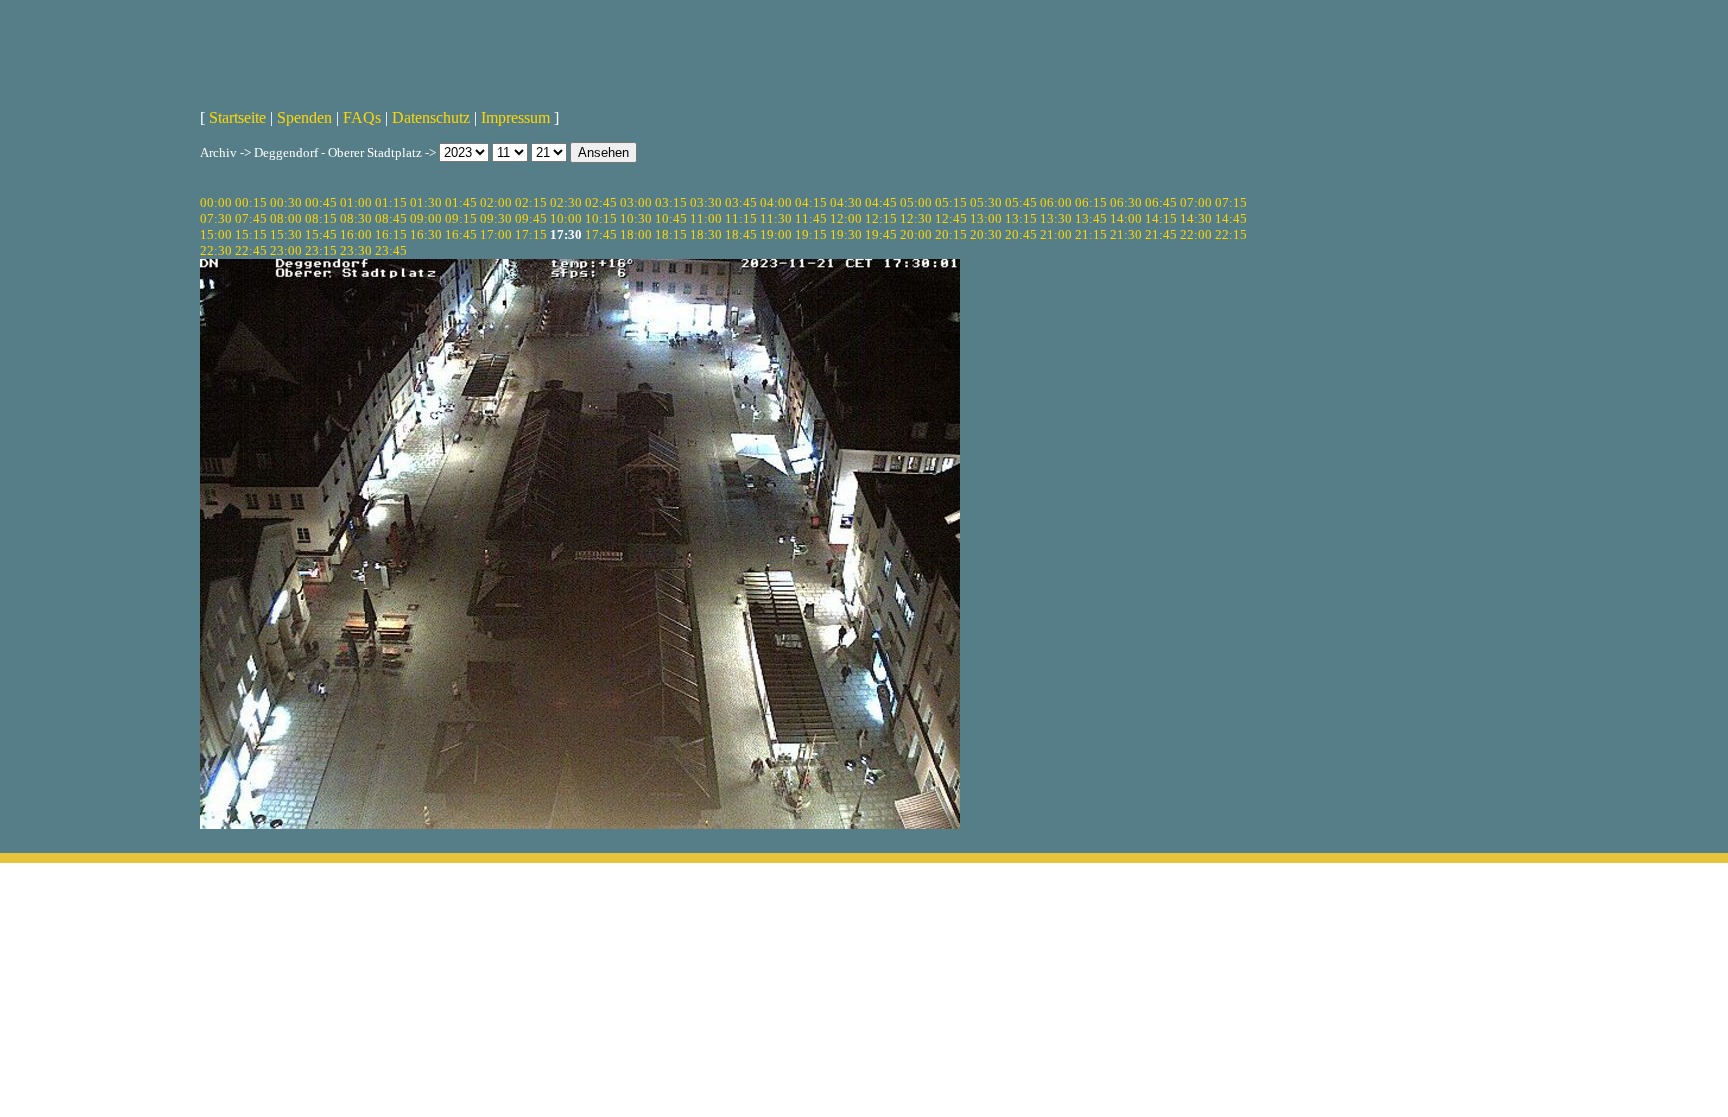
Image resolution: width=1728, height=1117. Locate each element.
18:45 (741, 234)
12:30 (916, 218)
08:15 (321, 218)
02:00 (496, 202)
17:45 (601, 234)
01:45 (461, 202)
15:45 (321, 234)
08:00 (286, 218)
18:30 (706, 234)
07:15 (1231, 202)
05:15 (951, 202)
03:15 (671, 202)
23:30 (356, 250)
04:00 (776, 202)
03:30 (706, 202)
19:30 (846, 234)
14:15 (1161, 218)
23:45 (391, 250)
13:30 (1056, 218)
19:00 (776, 234)
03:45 (741, 202)
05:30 (986, 202)
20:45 (1021, 234)
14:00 (1126, 218)
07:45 (251, 218)
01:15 (391, 202)
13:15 (1021, 218)
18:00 (636, 234)
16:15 (391, 234)
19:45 (881, 234)
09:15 (461, 218)
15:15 (251, 234)
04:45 (881, 202)
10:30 (636, 218)
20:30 (986, 234)
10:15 (601, 218)
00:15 (251, 202)
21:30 (1126, 234)
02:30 (566, 202)
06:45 (1161, 202)
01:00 (356, 202)
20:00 (916, 234)
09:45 (531, 218)
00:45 (321, 202)
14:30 (1196, 218)
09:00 (426, 218)
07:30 (216, 218)
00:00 (216, 202)
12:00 (846, 218)
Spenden (304, 117)
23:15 (321, 250)
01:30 (426, 202)
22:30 (216, 250)
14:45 (1231, 218)
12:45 (951, 218)
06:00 (1056, 202)
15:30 (286, 234)
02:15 (531, 202)
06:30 (1126, 202)
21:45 (1161, 234)
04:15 (811, 202)
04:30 (846, 202)
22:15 (1231, 234)
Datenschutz (431, 117)
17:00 (496, 234)
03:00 (636, 202)
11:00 (706, 218)
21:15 (1091, 234)
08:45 (391, 218)
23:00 (286, 250)
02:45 (601, 202)
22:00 (1196, 234)
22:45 (251, 250)
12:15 (881, 218)
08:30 (356, 218)
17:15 (531, 234)
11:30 (776, 218)
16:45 (461, 234)
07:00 (1196, 202)
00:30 (286, 202)
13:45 (1091, 218)
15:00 (216, 234)
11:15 (741, 218)
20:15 (951, 234)
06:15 (1091, 202)
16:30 (426, 234)
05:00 (916, 202)
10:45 (671, 218)
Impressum (515, 117)
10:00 (566, 218)
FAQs (362, 117)
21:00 (1056, 234)
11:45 (811, 218)
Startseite (237, 117)
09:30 (496, 218)
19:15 (811, 234)
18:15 (671, 234)
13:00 (986, 218)
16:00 (356, 234)
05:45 (1021, 202)
